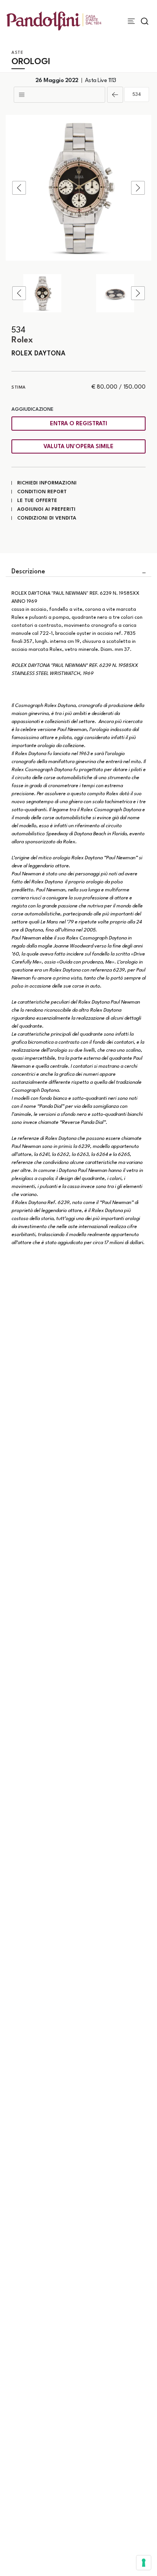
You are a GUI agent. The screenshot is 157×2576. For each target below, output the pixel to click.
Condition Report (42, 492)
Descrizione (28, 572)
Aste (17, 53)
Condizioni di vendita (47, 518)
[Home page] (54, 21)
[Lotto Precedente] (115, 95)
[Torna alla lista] (59, 95)
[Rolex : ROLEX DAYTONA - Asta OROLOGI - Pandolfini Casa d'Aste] (78, 188)
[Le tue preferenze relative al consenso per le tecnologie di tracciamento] (144, 2563)
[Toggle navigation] (131, 21)
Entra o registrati (78, 424)
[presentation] (19, 188)
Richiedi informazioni (47, 483)
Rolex (22, 340)
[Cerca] (145, 21)
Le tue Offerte (37, 501)
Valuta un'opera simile (78, 447)
